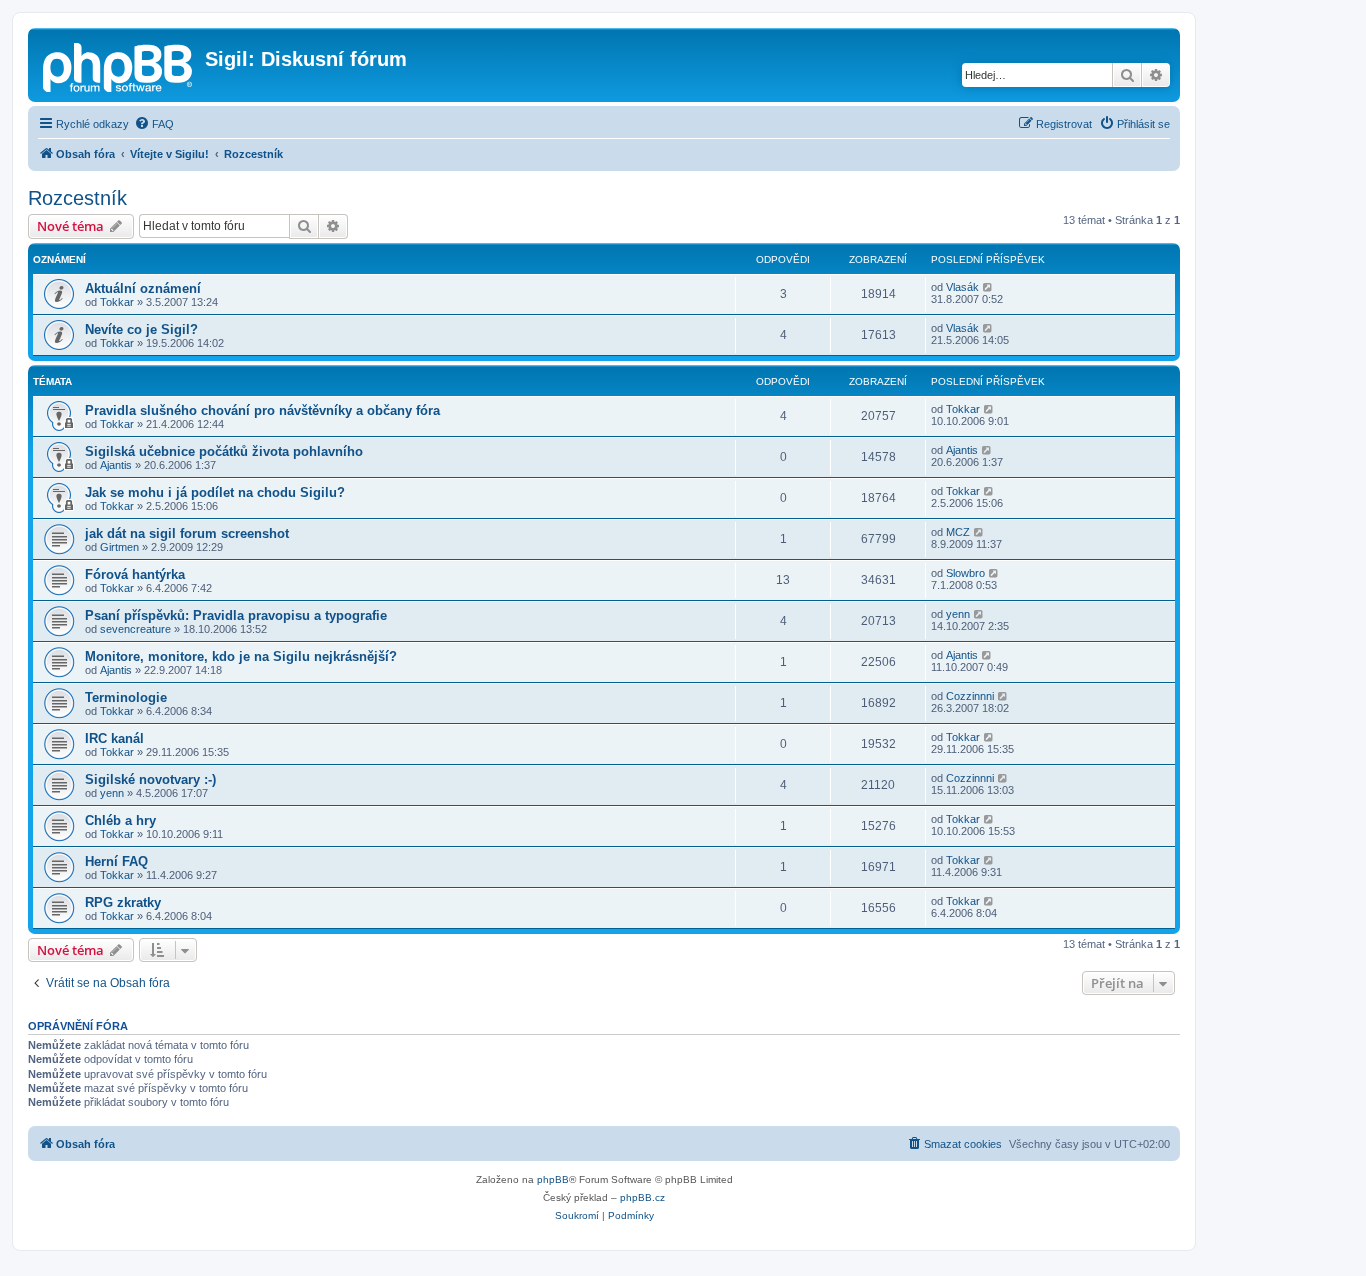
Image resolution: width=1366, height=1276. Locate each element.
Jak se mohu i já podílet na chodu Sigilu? (215, 492)
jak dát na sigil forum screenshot (187, 533)
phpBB (553, 1179)
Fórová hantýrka (135, 574)
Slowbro (965, 573)
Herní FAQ (116, 861)
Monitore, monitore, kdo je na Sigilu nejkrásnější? (241, 656)
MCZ (958, 532)
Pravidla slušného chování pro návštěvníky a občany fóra (262, 410)
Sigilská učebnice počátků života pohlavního (224, 451)
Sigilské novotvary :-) (150, 779)
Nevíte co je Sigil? (141, 329)
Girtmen (119, 547)
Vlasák (962, 287)
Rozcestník (77, 198)
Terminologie (126, 697)
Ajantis (116, 465)
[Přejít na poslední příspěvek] (988, 287)
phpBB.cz (642, 1197)
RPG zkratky (123, 902)
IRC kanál (114, 738)
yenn (958, 614)
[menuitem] (154, 124)
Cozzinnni (970, 696)
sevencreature (135, 629)
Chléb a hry (120, 820)
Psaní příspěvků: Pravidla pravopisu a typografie (236, 615)
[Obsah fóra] (119, 65)
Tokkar (117, 302)
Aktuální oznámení (143, 288)
